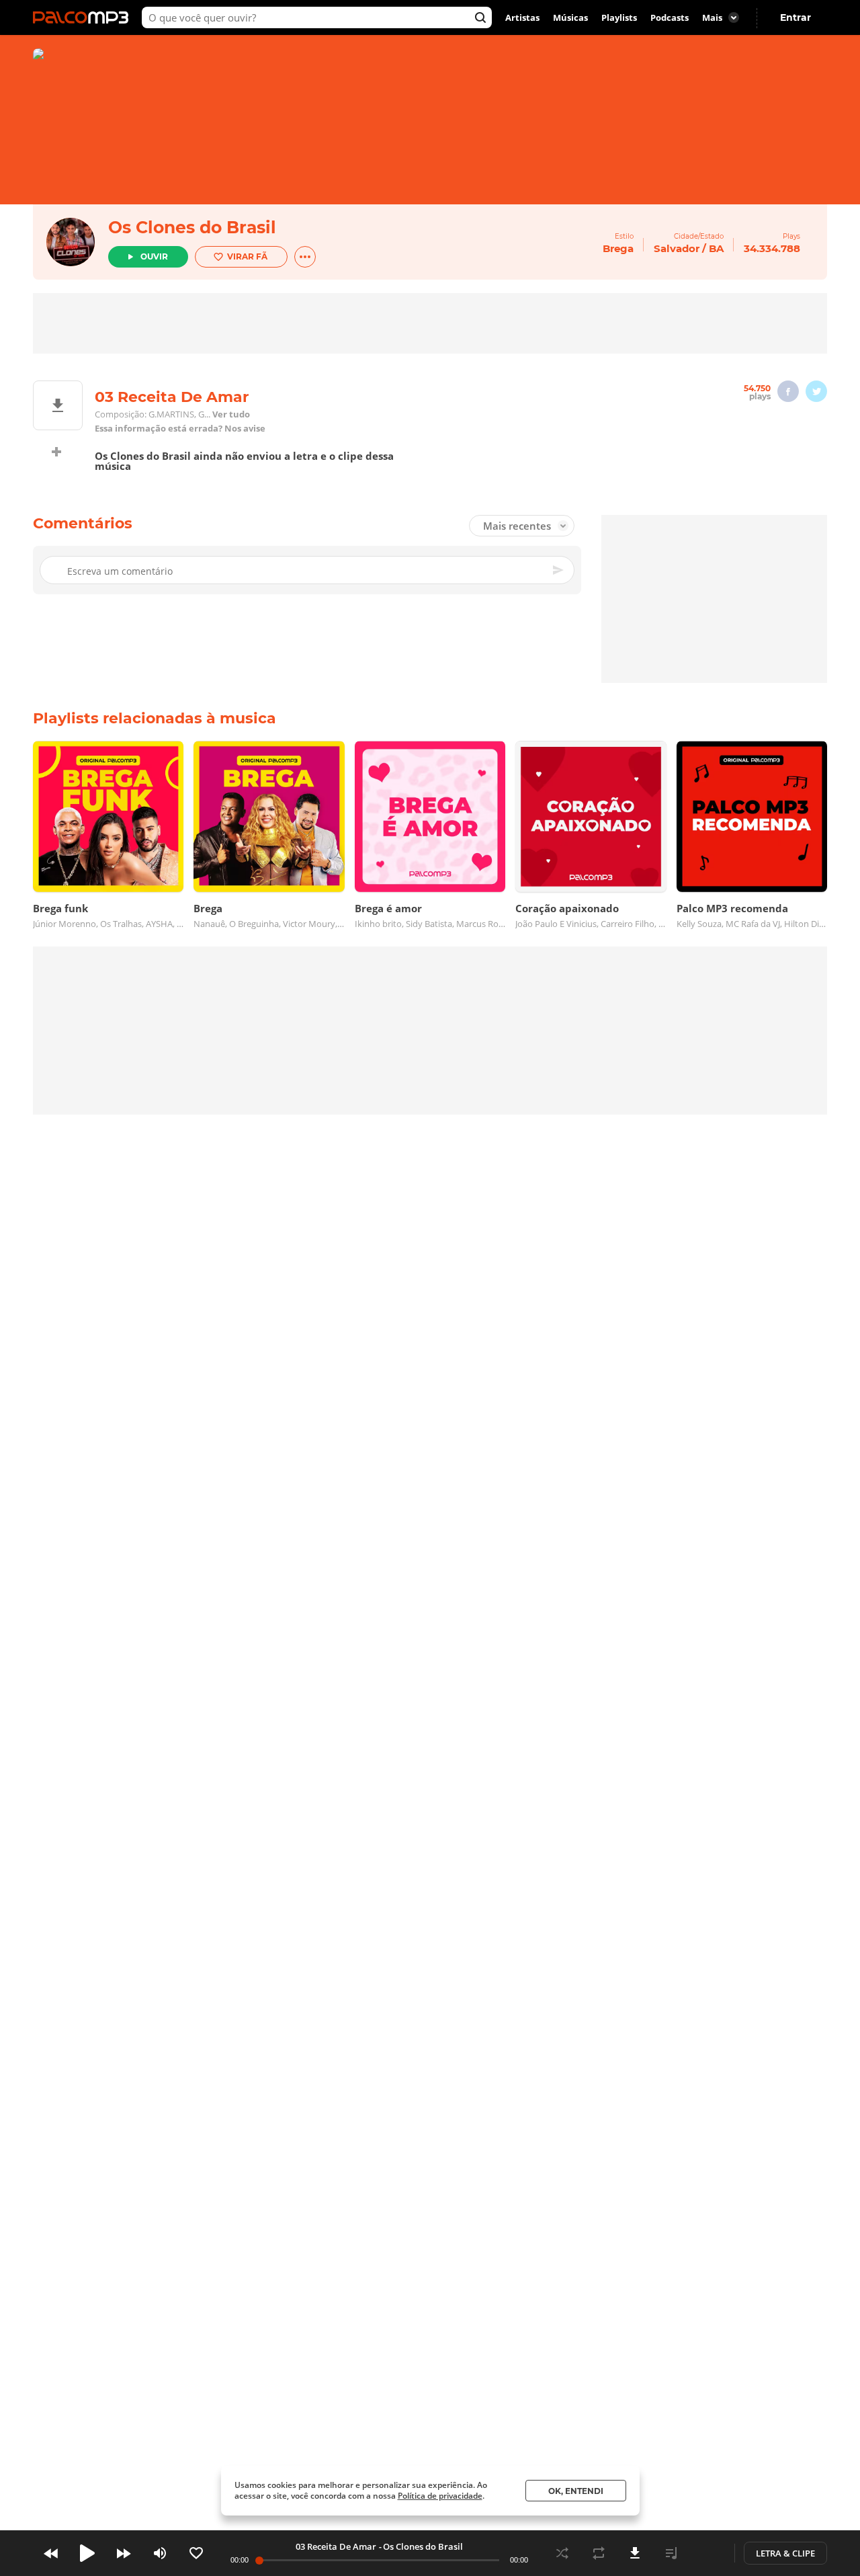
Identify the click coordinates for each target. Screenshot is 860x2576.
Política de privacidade (440, 2496)
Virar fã (247, 256)
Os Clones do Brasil (192, 227)
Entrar (795, 17)
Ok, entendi (576, 2491)
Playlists (619, 17)
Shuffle (562, 2553)
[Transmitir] (707, 2553)
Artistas (522, 17)
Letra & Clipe (785, 2553)
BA (716, 248)
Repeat (599, 2553)
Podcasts (670, 17)
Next (124, 2553)
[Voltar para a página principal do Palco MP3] (84, 17)
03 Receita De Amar (336, 2546)
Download (635, 2553)
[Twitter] (816, 391)
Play (87, 2553)
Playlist (671, 2553)
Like (196, 2553)
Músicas (570, 17)
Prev (51, 2553)
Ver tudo (231, 414)
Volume (160, 2553)
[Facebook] (788, 391)
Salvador (677, 248)
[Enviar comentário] (559, 570)
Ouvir (154, 256)
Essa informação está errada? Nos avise (180, 429)
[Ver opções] (305, 257)
